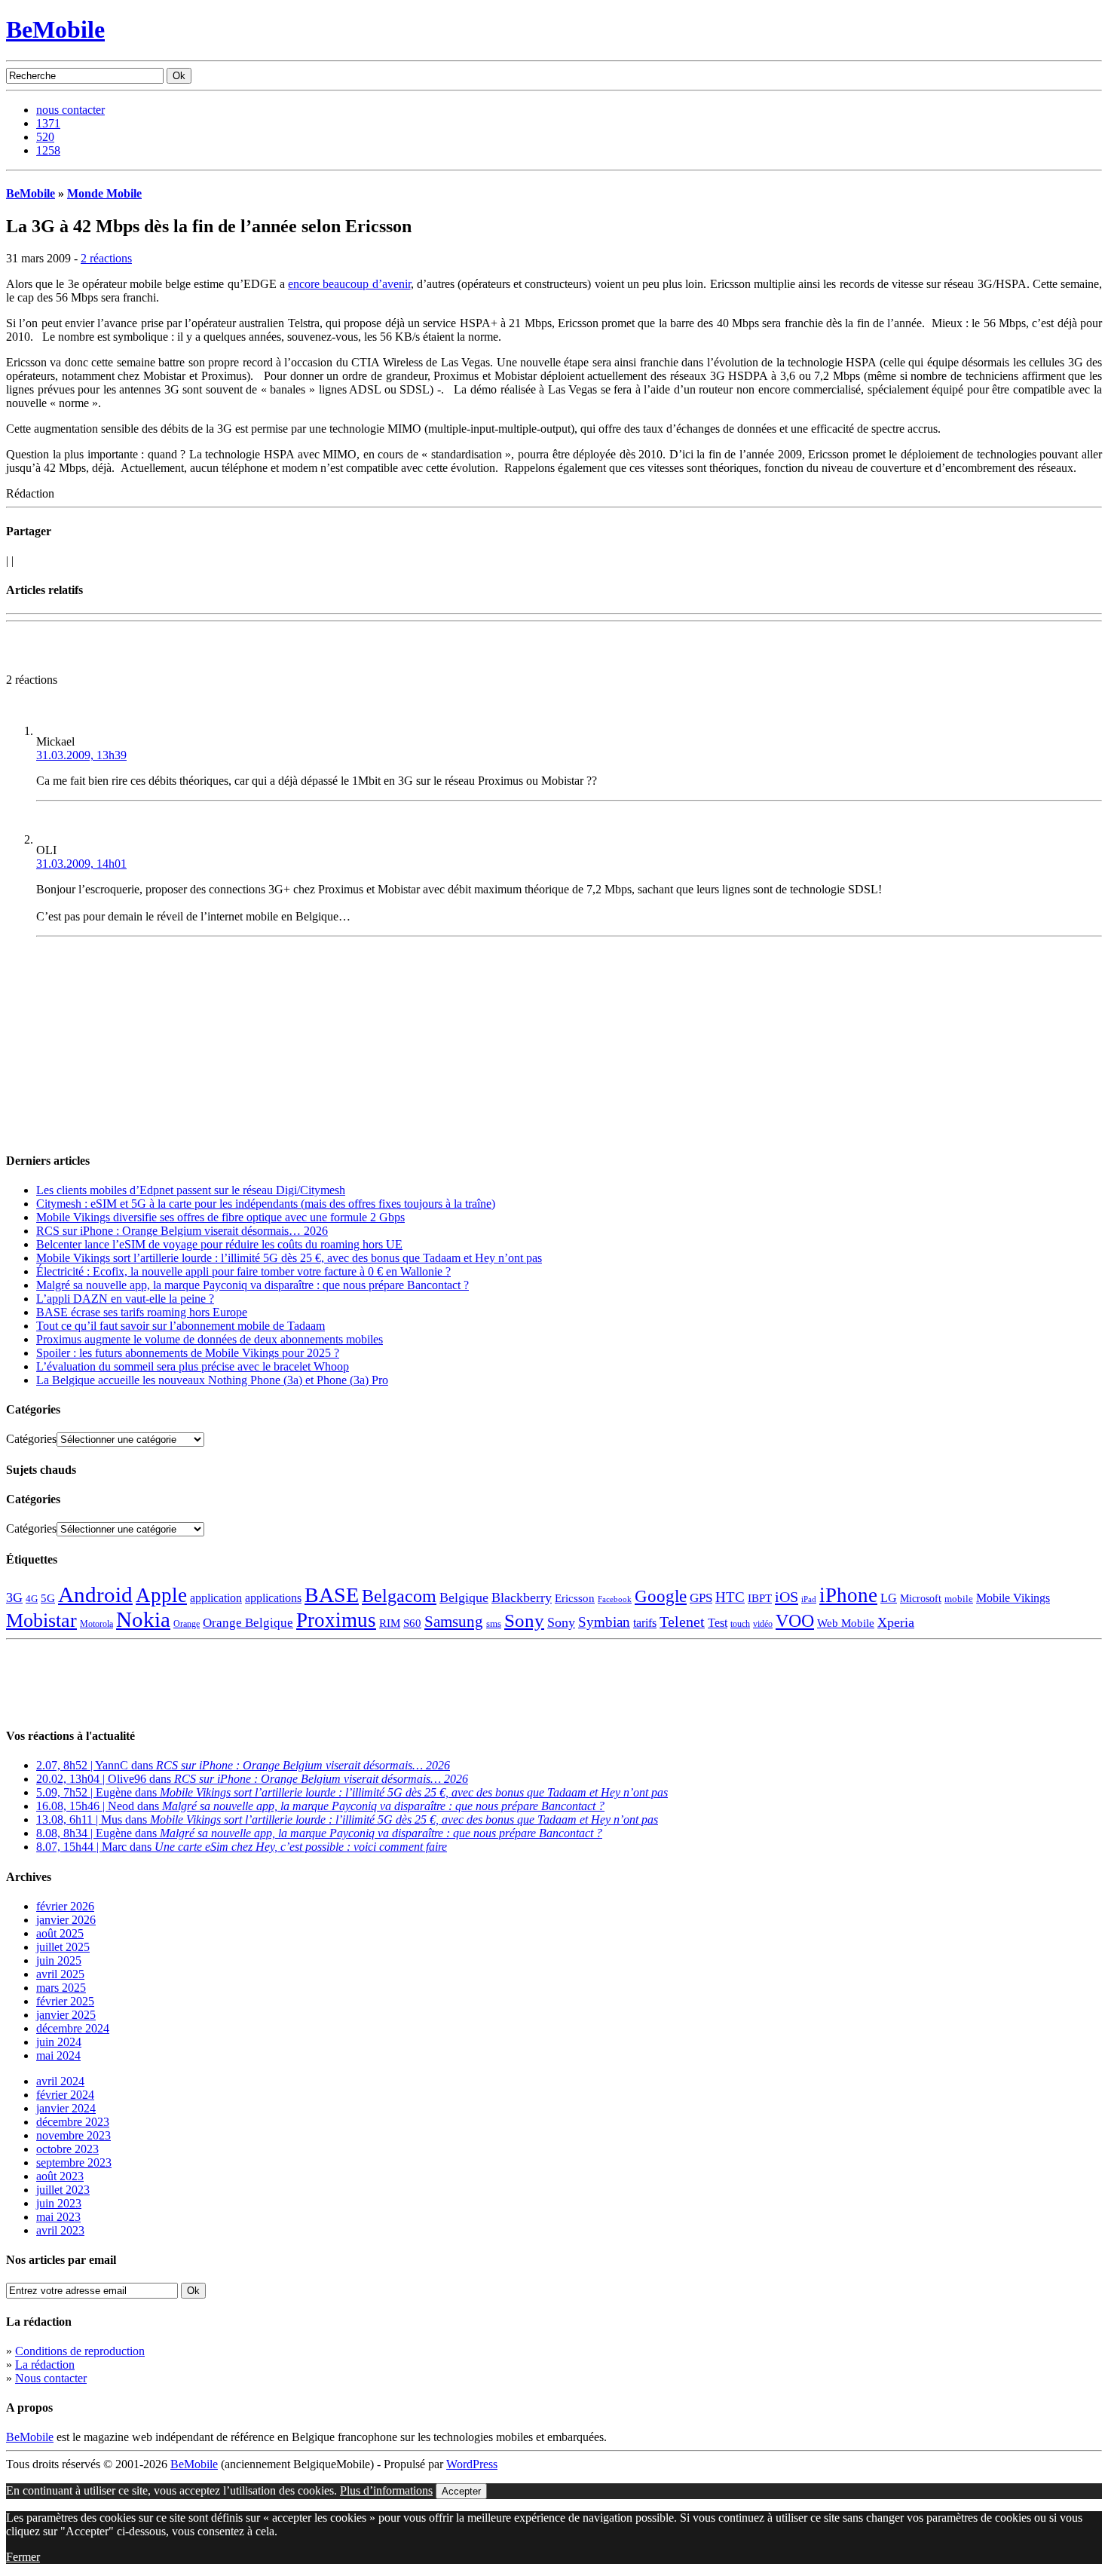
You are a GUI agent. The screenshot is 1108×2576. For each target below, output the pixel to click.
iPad (809, 1599)
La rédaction (45, 2365)
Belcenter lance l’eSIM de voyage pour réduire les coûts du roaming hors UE (219, 1244)
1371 (48, 123)
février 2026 (65, 1906)
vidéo (763, 1624)
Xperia (896, 1622)
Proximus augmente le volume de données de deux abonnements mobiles (210, 1339)
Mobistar (41, 1620)
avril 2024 (60, 2081)
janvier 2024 (66, 2108)
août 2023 (60, 2176)
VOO (795, 1621)
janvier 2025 (66, 2015)
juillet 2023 (63, 2190)
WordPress (472, 2464)
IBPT (760, 1598)
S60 (412, 1623)
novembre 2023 (73, 2135)
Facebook (615, 1599)
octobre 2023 (67, 2149)
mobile (959, 1599)
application (216, 1598)
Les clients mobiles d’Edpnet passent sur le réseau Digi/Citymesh (191, 1190)
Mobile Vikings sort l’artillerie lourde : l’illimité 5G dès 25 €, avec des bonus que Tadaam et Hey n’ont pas (289, 1258)
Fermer (23, 2557)
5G (48, 1598)
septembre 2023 (74, 2162)
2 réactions (106, 258)
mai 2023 (58, 2217)
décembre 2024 (73, 2028)
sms (494, 1623)
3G (14, 1597)
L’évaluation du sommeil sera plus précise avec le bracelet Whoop (193, 1366)
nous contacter (70, 110)
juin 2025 (59, 1960)
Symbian (604, 1622)
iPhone (848, 1595)
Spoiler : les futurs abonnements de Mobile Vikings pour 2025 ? (188, 1353)
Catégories (31, 1439)
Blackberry (522, 1597)
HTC (730, 1597)
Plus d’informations (386, 2490)
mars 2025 (61, 1988)
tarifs (645, 1623)
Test (718, 1623)
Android (95, 1594)
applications (273, 1598)
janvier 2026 (66, 1920)
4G (32, 1599)
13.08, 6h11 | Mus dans (347, 1819)
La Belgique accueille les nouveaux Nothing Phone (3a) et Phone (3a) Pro (212, 1380)
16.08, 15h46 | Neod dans (320, 1806)
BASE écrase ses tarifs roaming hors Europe (142, 1312)
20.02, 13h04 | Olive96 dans (252, 1779)
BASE (332, 1595)
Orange (187, 1624)
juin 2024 (59, 2042)
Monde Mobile (104, 193)
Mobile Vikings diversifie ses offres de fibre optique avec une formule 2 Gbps (220, 1217)
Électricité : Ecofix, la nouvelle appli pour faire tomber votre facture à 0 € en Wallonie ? (243, 1271)
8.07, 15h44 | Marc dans (242, 1847)
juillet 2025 (63, 1947)
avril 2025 (60, 1974)
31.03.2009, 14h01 (81, 864)
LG (889, 1598)
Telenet (682, 1622)
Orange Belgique (248, 1623)
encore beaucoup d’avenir (349, 284)
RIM (390, 1623)
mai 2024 (58, 2055)
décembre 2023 (73, 2122)
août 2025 (60, 1933)
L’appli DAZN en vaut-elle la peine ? (125, 1299)
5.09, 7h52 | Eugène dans (352, 1792)
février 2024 (65, 2095)
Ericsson (575, 1598)
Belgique (464, 1597)
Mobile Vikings (1013, 1598)
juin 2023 (59, 2203)
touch (740, 1624)
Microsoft (921, 1598)
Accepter (461, 2491)
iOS (787, 1597)
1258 (48, 150)
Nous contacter (51, 2378)
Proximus (336, 1620)
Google (661, 1596)
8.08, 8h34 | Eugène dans (319, 1833)
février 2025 (65, 2001)
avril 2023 (60, 2230)
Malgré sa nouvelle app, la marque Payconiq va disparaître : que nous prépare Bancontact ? (253, 1285)
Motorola (96, 1624)
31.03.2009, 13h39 (81, 755)
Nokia (143, 1619)
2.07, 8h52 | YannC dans (243, 1765)
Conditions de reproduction (80, 2351)
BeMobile (55, 29)
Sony (524, 1620)
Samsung (454, 1622)
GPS (701, 1598)
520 (45, 137)
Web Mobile (846, 1623)
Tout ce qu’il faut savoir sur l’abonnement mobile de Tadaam (181, 1326)
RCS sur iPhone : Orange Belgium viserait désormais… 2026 (182, 1231)
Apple (161, 1595)
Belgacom (399, 1596)
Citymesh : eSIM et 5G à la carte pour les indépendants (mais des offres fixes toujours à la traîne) (266, 1204)
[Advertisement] (182, 651)
